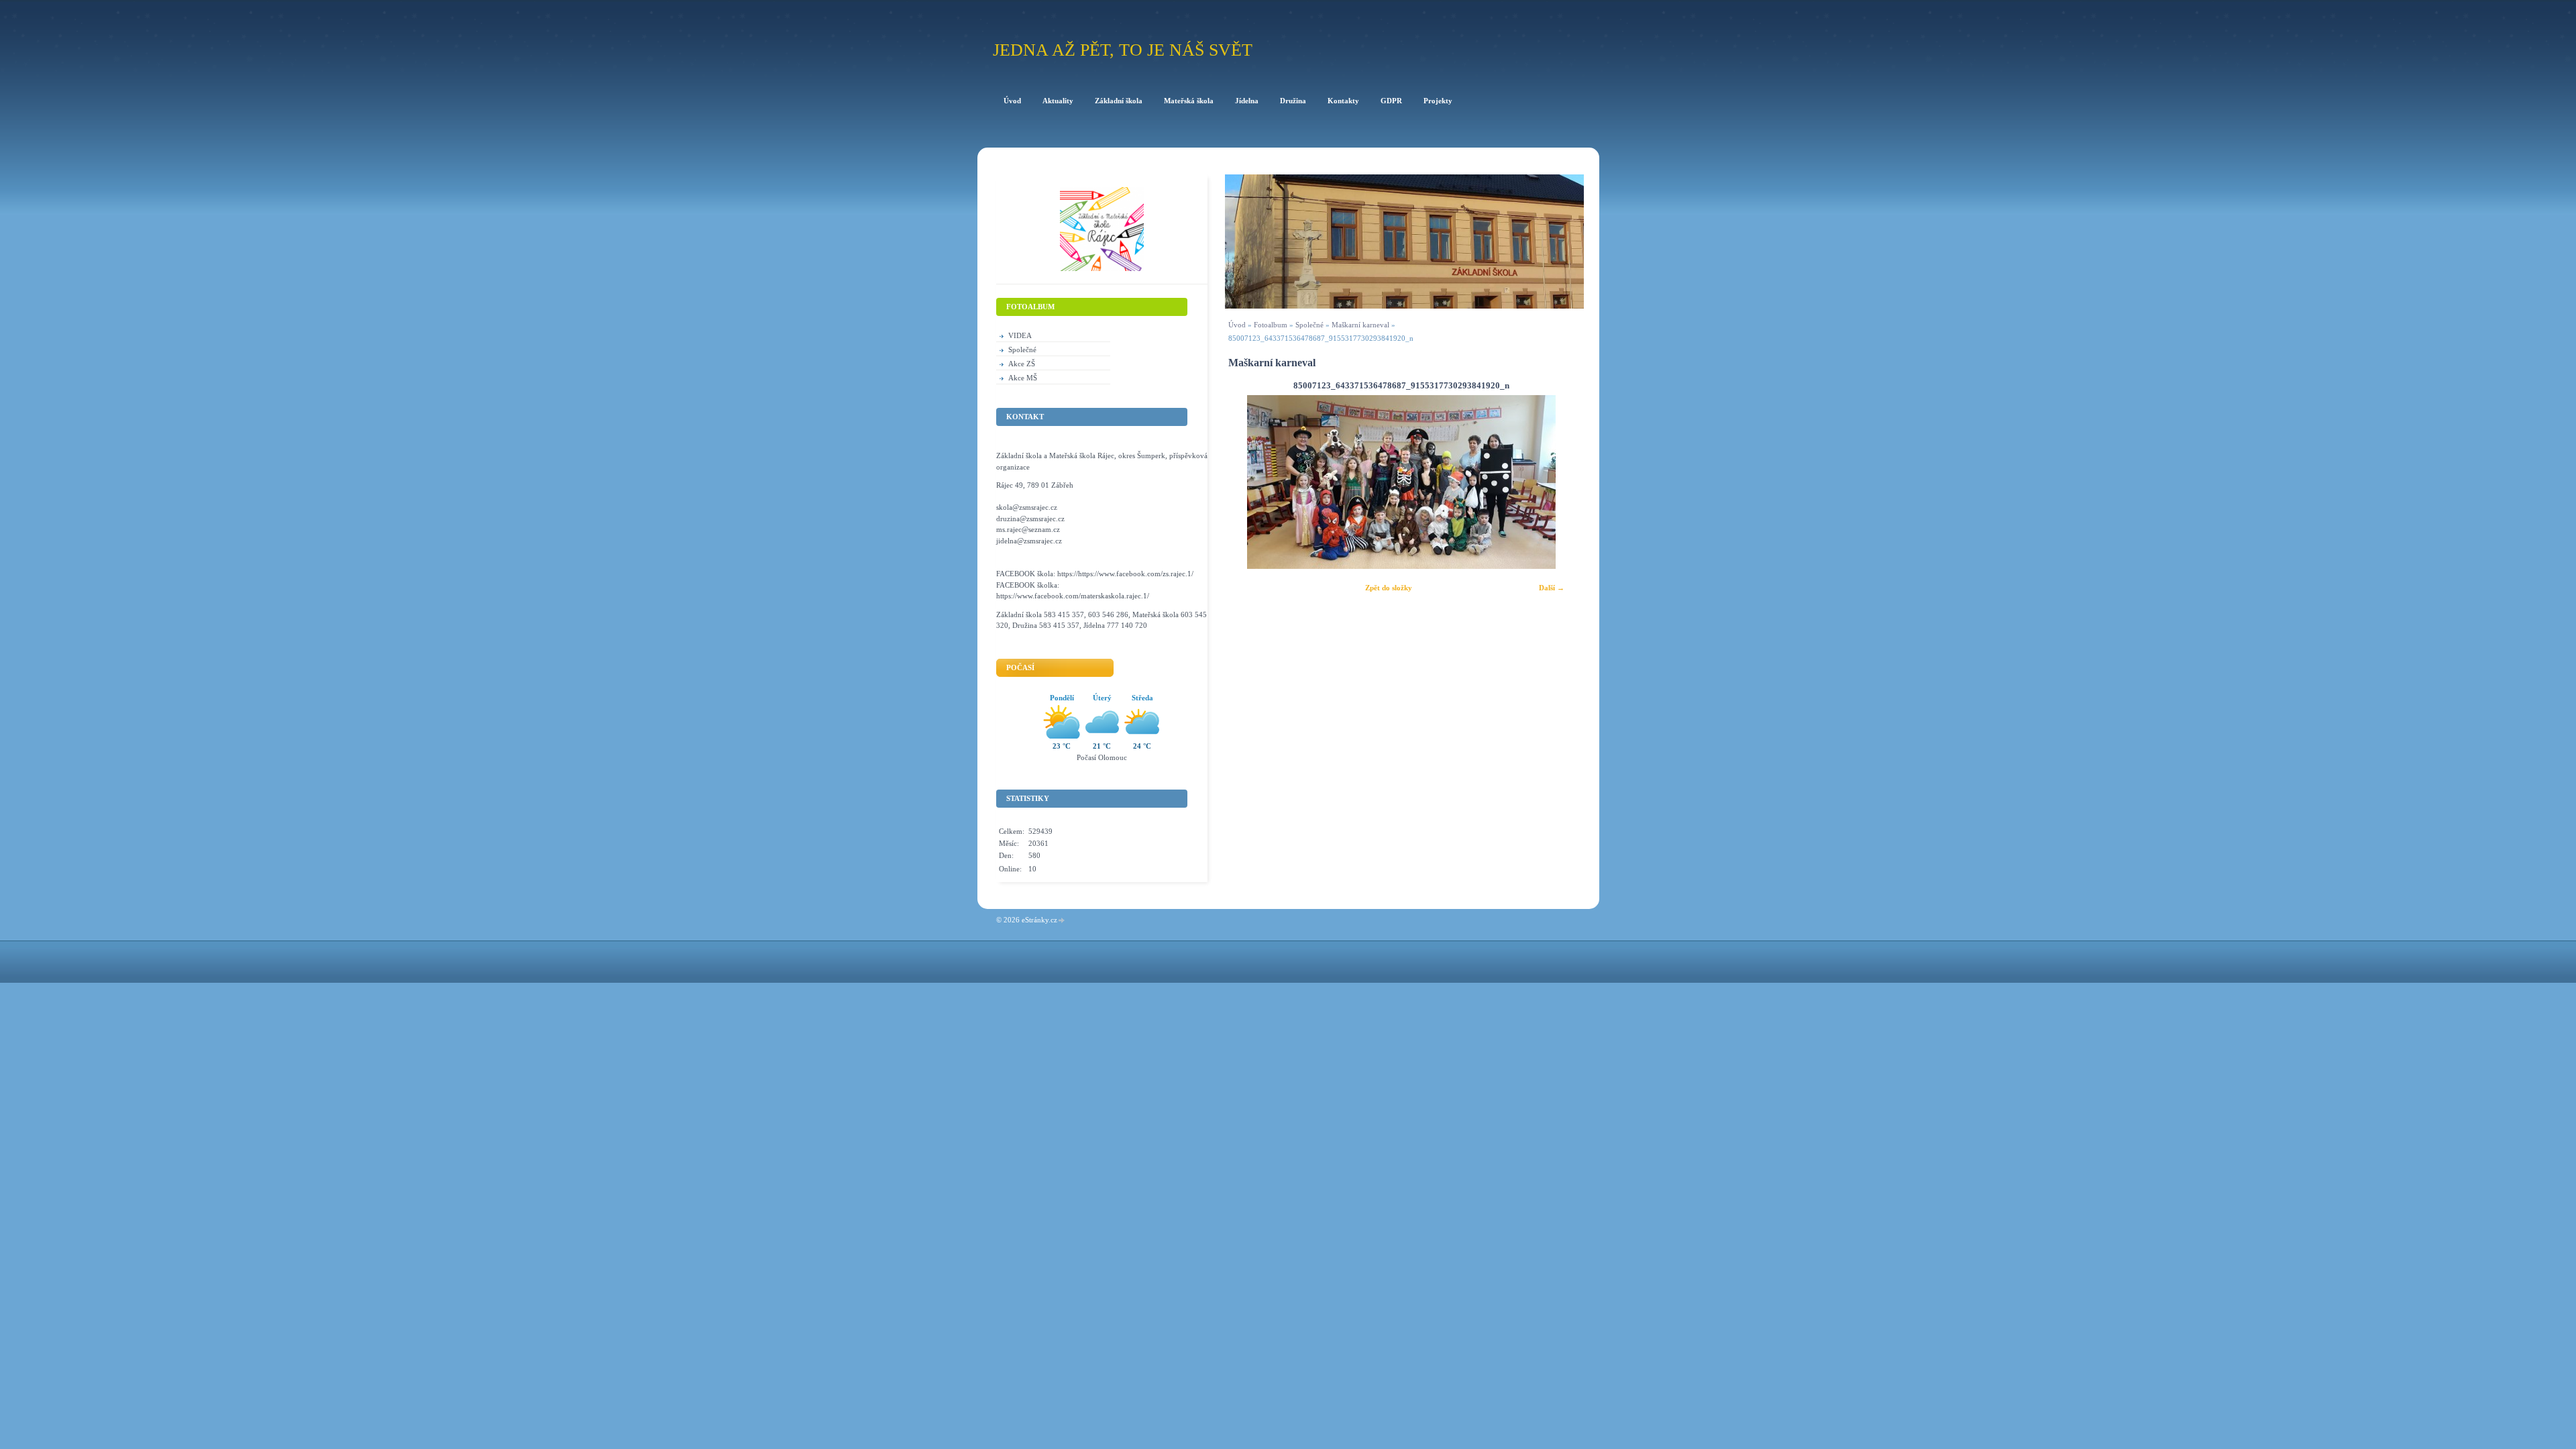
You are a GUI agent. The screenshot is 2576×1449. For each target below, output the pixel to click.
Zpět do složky (1389, 588)
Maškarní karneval (1361, 325)
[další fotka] (1556, 482)
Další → (1552, 588)
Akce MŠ (1023, 378)
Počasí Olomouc (1102, 757)
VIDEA (1020, 335)
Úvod (1237, 325)
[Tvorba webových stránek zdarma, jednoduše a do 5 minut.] (1062, 921)
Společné (1309, 325)
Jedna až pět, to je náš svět (1123, 50)
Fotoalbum (1271, 325)
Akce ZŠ (1022, 364)
